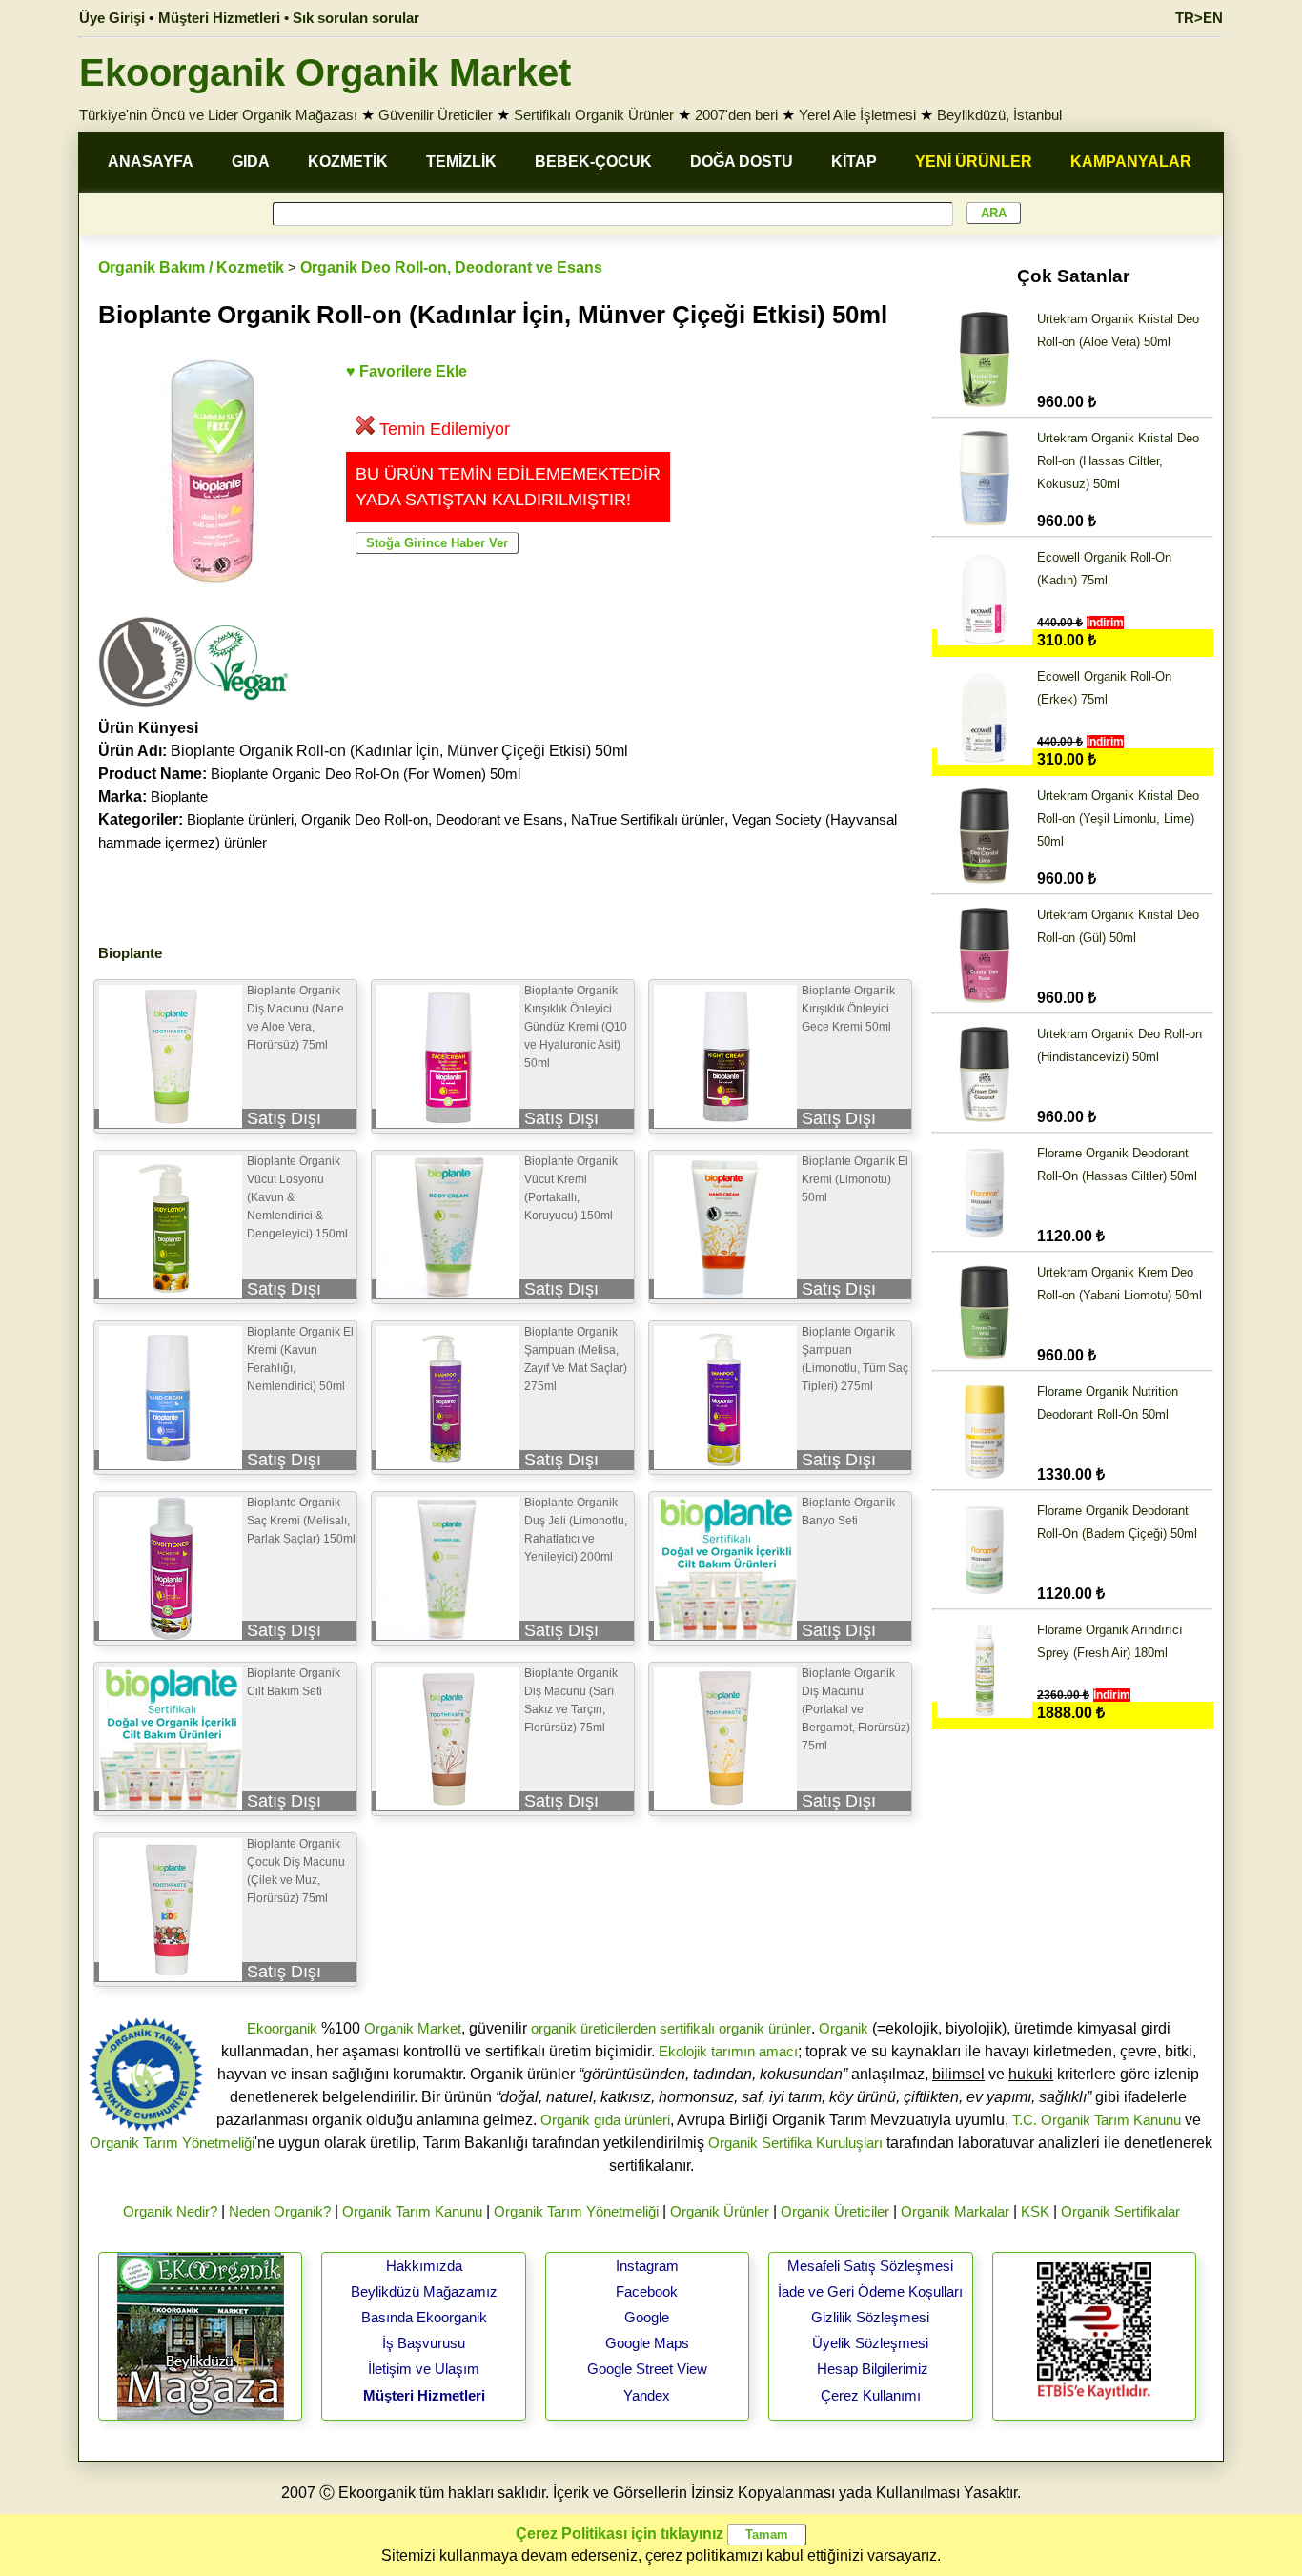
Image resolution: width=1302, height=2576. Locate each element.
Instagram (647, 2266)
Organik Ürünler (720, 2211)
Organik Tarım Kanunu (412, 2211)
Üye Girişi (112, 18)
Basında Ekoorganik (424, 2317)
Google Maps (647, 2343)
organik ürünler (765, 2028)
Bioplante (179, 797)
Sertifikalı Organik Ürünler (594, 115)
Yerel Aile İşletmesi (857, 115)
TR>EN (1199, 18)
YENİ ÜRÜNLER (974, 162)
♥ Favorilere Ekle (407, 371)
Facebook (647, 2291)
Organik (844, 2028)
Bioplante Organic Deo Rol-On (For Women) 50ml (366, 774)
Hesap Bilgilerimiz (873, 2369)
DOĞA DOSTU (742, 162)
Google (647, 2317)
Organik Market (413, 2028)
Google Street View (647, 2369)
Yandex (647, 2395)
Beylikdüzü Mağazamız (424, 2291)
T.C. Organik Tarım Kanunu (1097, 2120)
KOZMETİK (348, 162)
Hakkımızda (424, 2266)
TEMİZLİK (461, 162)
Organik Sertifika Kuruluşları (795, 2143)
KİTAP (854, 162)
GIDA (251, 162)
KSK (1035, 2211)
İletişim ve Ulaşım (424, 2369)
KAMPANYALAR (1131, 162)
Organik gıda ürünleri (605, 2120)
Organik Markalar (955, 2211)
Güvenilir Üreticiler (436, 115)
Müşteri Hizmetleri (424, 2395)
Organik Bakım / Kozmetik (191, 267)
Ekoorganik (282, 2028)
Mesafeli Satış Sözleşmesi (870, 2266)
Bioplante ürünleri (240, 819)
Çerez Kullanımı (871, 2395)
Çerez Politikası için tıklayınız (620, 2534)
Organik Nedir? (170, 2211)
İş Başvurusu (424, 2343)
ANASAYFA (151, 162)
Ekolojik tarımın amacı (728, 2051)
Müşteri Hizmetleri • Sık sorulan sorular (289, 18)
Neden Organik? (280, 2211)
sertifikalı (687, 2028)
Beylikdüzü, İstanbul (999, 115)
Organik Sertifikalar (1120, 2211)
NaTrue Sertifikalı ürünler (648, 819)
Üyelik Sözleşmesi (870, 2343)
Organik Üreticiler (835, 2211)
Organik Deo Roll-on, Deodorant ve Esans (451, 267)
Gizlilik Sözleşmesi (870, 2317)
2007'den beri (736, 115)
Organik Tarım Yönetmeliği (172, 2143)
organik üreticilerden (593, 2028)
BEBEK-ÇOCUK (593, 162)
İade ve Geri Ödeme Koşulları (870, 2291)
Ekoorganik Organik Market (325, 72)
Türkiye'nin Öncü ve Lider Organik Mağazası (218, 115)
